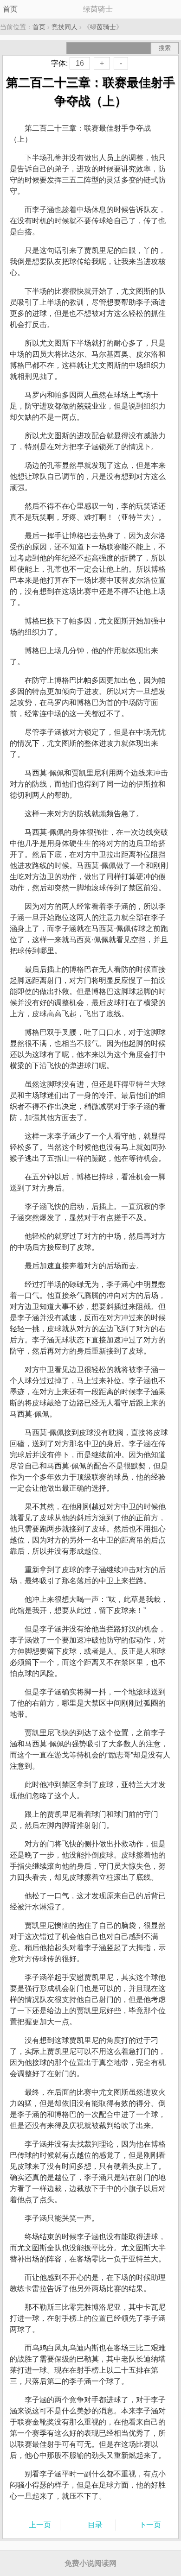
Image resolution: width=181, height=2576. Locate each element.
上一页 (40, 2525)
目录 (95, 2525)
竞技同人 (65, 27)
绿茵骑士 (103, 27)
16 (80, 63)
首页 (10, 9)
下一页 (150, 2525)
